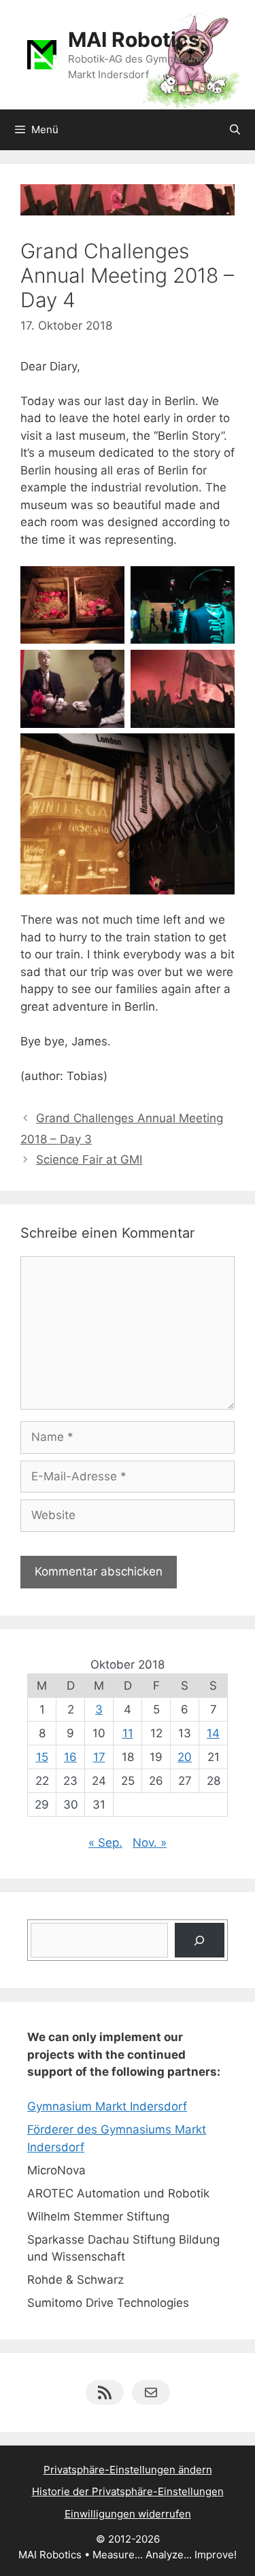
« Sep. (105, 1843)
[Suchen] (200, 1940)
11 (128, 1733)
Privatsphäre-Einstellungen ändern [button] (128, 2470)
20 (185, 1757)
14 (213, 1733)
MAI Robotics (134, 39)
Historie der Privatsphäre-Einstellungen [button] (128, 2491)
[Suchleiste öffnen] (235, 130)
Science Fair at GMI (89, 1160)
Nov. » (150, 1843)
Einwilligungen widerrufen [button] (128, 2514)
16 (70, 1757)
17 (99, 1757)
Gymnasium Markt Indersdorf (107, 2106)
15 (42, 1757)
